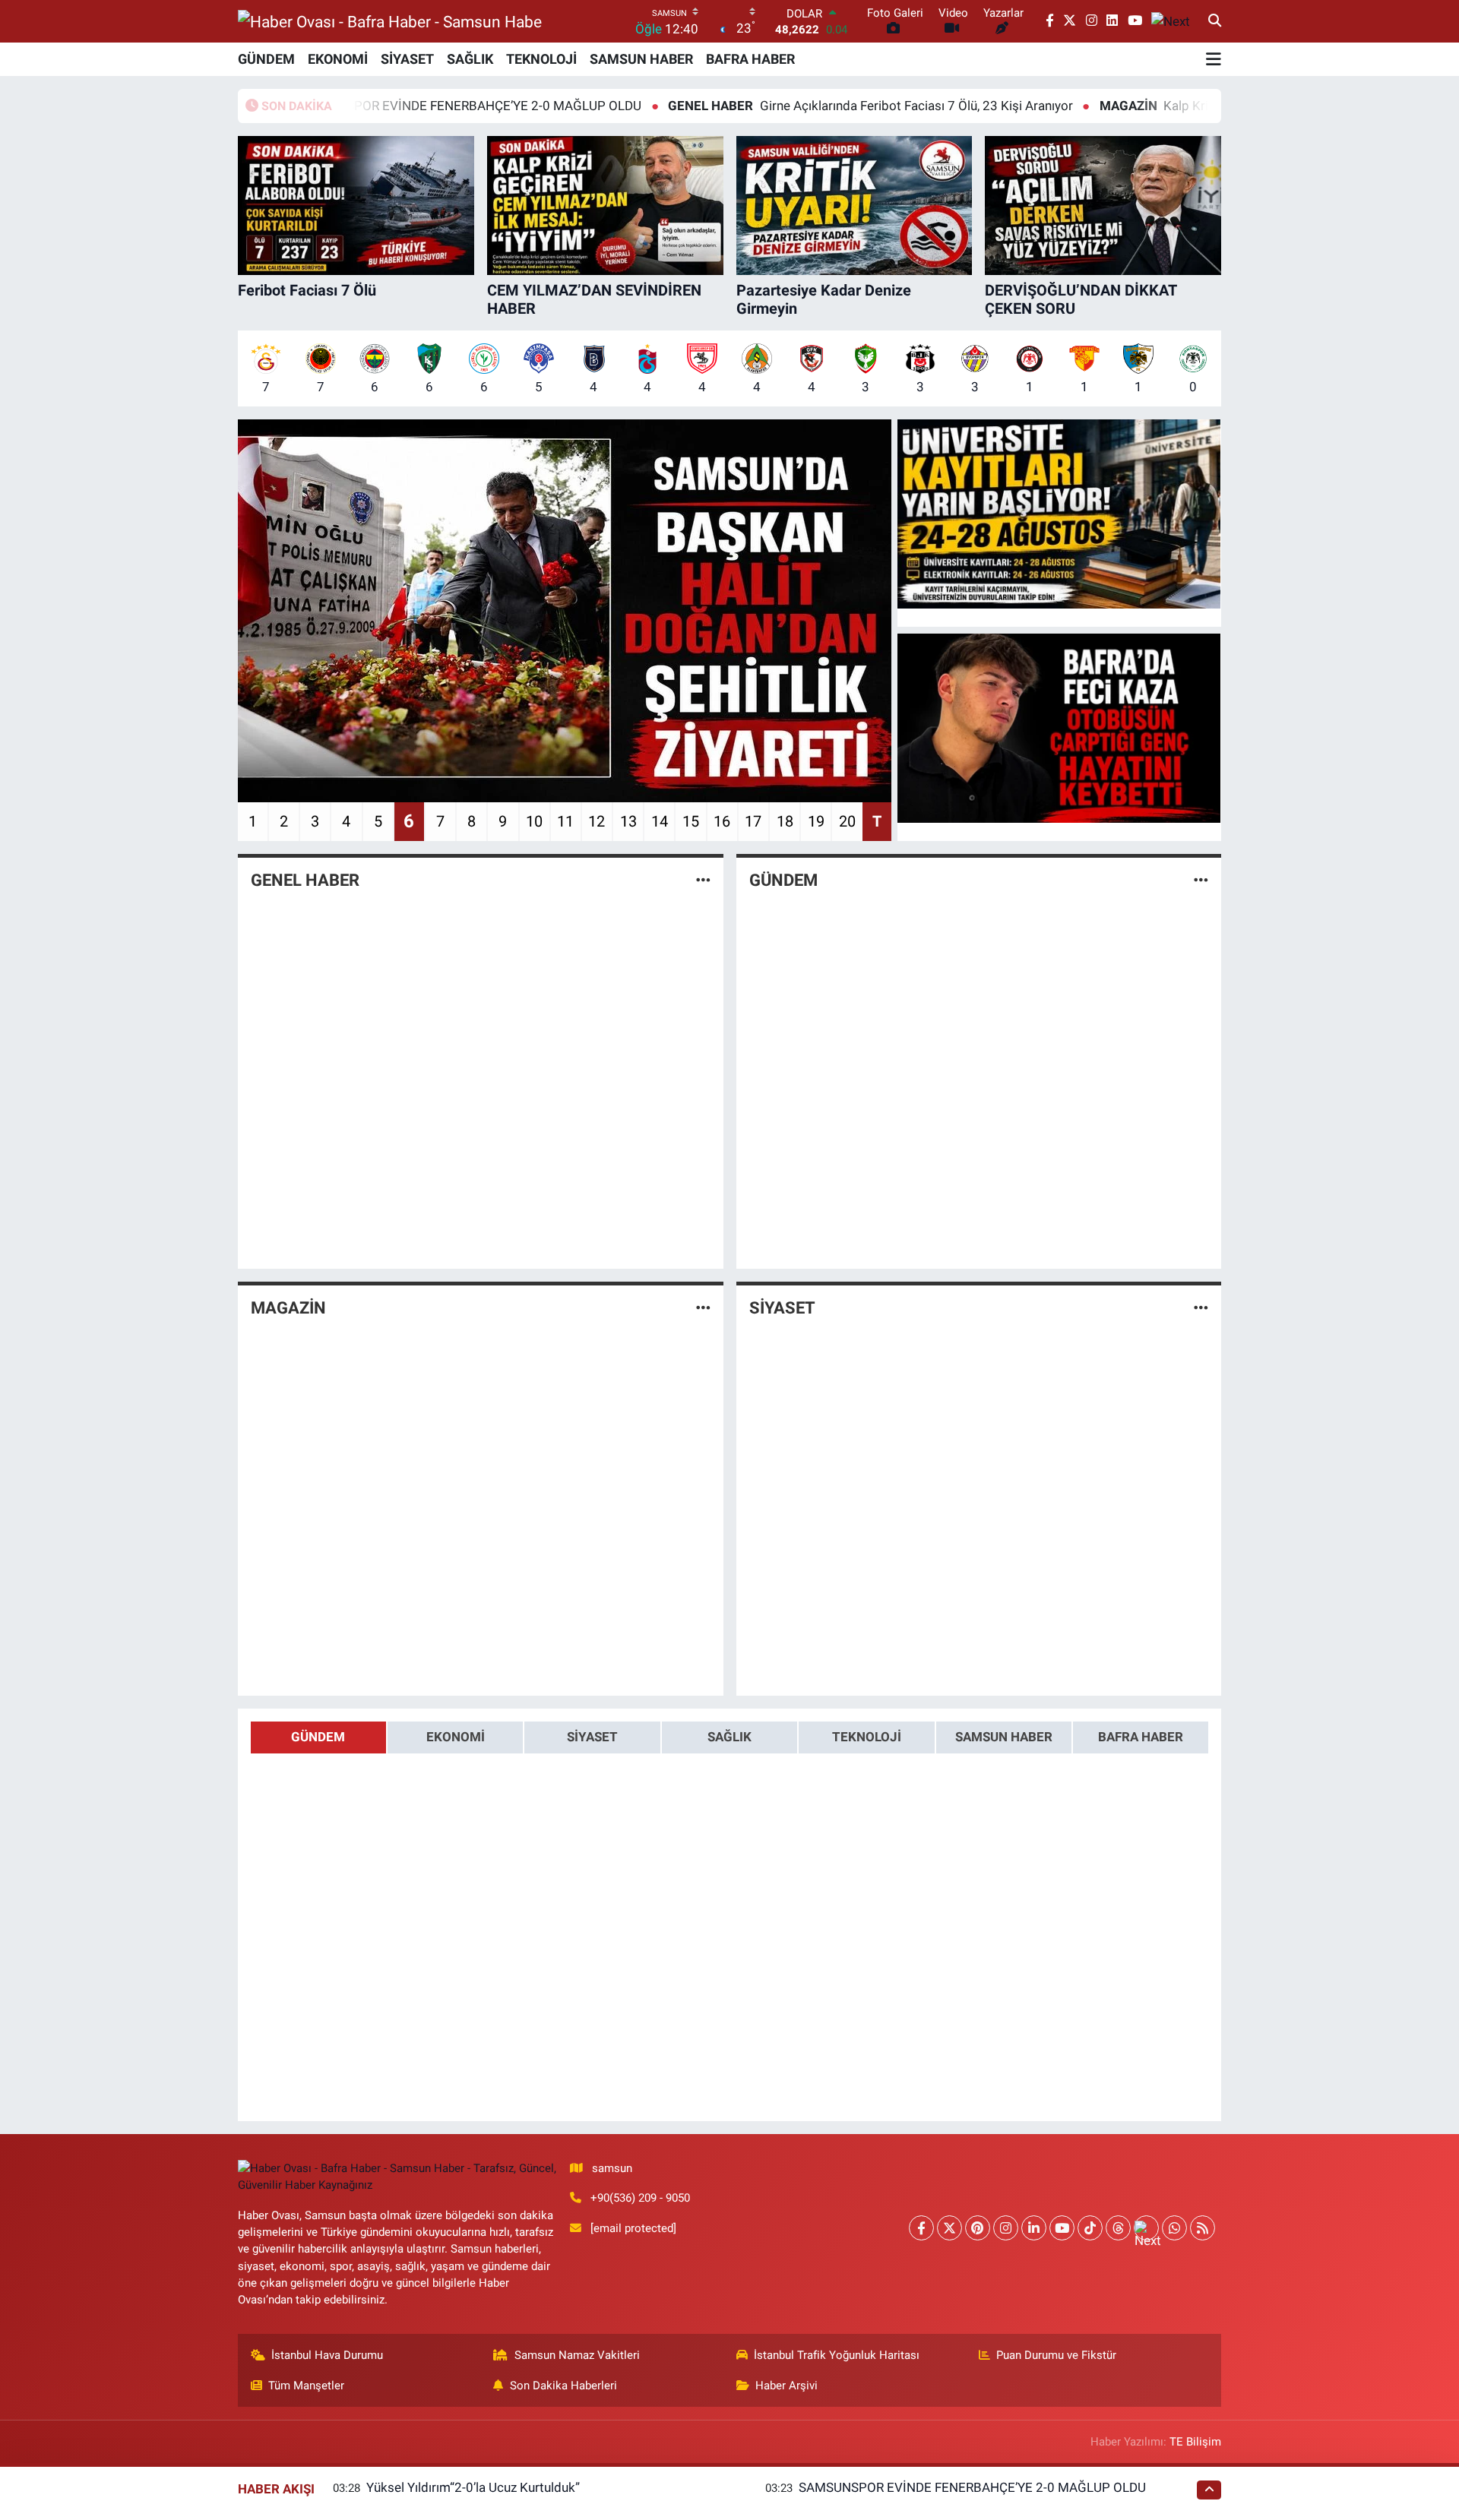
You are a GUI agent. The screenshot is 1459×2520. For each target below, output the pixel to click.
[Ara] (1215, 21)
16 (722, 821)
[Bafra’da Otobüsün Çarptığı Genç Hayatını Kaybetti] (1059, 729)
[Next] (1146, 2228)
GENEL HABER (305, 880)
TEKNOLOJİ (541, 59)
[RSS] (1203, 2228)
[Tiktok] (1090, 2228)
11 (565, 821)
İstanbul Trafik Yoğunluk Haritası (837, 2355)
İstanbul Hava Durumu (327, 2355)
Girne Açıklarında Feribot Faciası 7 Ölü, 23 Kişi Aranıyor (769, 106)
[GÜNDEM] (1201, 881)
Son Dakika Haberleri (563, 2386)
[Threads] (1118, 2228)
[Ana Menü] (1214, 59)
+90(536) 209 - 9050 (640, 2198)
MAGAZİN (288, 1308)
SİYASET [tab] (592, 1737)
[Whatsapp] (1174, 2228)
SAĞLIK (470, 59)
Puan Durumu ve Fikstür (1056, 2355)
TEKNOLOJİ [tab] (867, 1737)
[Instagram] (1006, 2228)
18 (785, 821)
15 (691, 821)
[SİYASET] (1201, 1307)
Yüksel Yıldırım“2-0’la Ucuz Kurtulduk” (473, 2487)
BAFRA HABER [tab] (1141, 1737)
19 (816, 821)
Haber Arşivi (786, 2386)
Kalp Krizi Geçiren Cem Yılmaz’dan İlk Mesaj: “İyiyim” (1179, 106)
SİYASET (407, 59)
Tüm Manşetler (306, 2386)
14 (660, 821)
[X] (949, 2228)
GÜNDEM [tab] (318, 1737)
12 (597, 821)
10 (534, 821)
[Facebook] (921, 2228)
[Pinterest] (978, 2228)
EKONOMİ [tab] (456, 1737)
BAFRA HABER (750, 59)
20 (847, 821)
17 (753, 821)
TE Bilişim (1195, 2442)
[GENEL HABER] (703, 881)
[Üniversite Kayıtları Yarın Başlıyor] (1059, 514)
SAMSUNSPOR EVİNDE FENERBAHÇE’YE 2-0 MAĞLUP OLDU (972, 2487)
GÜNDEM (266, 59)
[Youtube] (1062, 2228)
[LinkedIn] (1034, 2228)
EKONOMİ (338, 59)
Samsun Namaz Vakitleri (577, 2355)
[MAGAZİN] (703, 1307)
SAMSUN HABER (641, 59)
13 (628, 821)
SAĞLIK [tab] (729, 1737)
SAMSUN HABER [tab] (1004, 1737)
